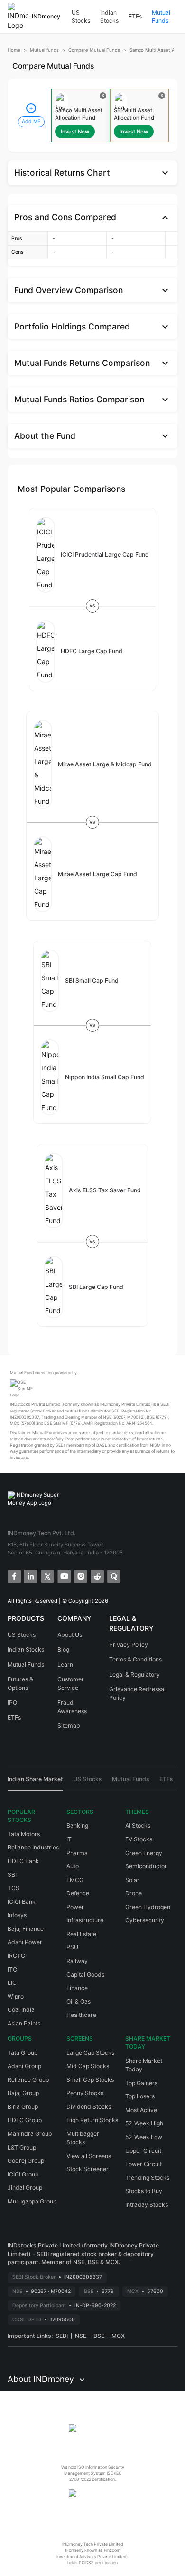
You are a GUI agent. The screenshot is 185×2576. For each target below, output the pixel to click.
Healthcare (81, 2015)
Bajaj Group (23, 2093)
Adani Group (24, 2066)
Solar (132, 1880)
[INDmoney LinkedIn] (30, 1576)
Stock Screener (88, 2169)
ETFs (135, 16)
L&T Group (22, 2147)
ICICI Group (23, 2174)
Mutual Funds (161, 17)
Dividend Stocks (89, 2107)
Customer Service (71, 1683)
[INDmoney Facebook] (14, 1576)
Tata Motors (24, 1834)
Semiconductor (146, 1866)
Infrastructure (85, 1920)
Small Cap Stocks (90, 2080)
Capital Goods (85, 1975)
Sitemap (69, 1726)
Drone (134, 1893)
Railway (77, 1961)
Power (75, 1907)
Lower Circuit (143, 2164)
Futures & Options (20, 1683)
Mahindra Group (30, 2134)
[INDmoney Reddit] (97, 1576)
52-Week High (144, 2123)
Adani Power (25, 1942)
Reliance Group (28, 2080)
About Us (70, 1635)
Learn (65, 1665)
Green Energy (144, 1853)
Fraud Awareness (72, 1707)
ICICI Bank (22, 1902)
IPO (12, 1702)
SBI (12, 1875)
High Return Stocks (92, 2120)
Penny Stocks (85, 2093)
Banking (77, 1825)
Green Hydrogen (148, 1907)
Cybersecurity (145, 1920)
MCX (118, 2336)
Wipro (16, 1996)
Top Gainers (141, 2083)
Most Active (141, 2110)
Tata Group (23, 2053)
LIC (12, 1983)
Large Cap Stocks (90, 2053)
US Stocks (81, 17)
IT (69, 1839)
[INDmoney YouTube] (63, 1576)
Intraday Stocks (147, 2205)
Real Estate (81, 1934)
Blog (63, 1649)
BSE (99, 2336)
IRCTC (16, 1956)
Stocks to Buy (144, 2191)
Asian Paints (24, 2023)
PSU (72, 1947)
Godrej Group (26, 2161)
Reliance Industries (33, 1847)
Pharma (77, 1853)
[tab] (35, 1783)
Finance (77, 1988)
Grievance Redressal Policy (137, 1693)
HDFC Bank (23, 1861)
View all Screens (89, 2156)
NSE (81, 2336)
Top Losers (140, 2096)
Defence (78, 1893)
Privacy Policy (129, 1645)
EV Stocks (139, 1839)
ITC (12, 1969)
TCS (14, 1888)
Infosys (17, 1915)
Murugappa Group (32, 2201)
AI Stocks (138, 1825)
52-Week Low (144, 2137)
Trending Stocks (147, 2178)
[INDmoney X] (47, 1576)
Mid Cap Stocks (88, 2066)
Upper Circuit (143, 2151)
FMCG (75, 1880)
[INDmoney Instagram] (80, 1576)
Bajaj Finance (26, 1929)
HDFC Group (25, 2120)
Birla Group (23, 2107)
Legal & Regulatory (134, 1674)
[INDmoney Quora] (113, 1576)
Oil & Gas (79, 2002)
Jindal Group (25, 2188)
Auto (73, 1866)
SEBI (62, 2336)
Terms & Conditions (135, 1659)
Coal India (21, 2010)
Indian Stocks (109, 17)
